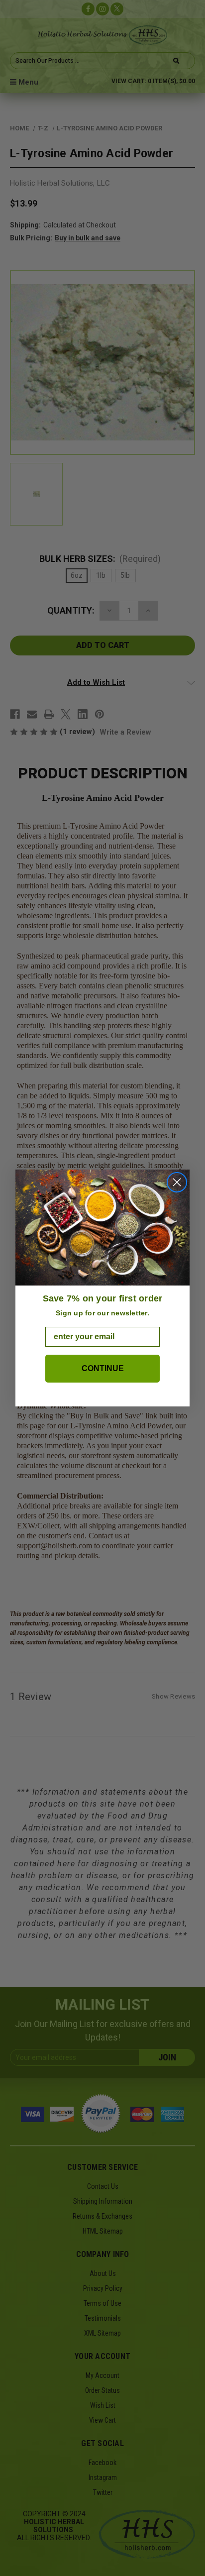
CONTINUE (103, 1368)
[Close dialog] (177, 1182)
